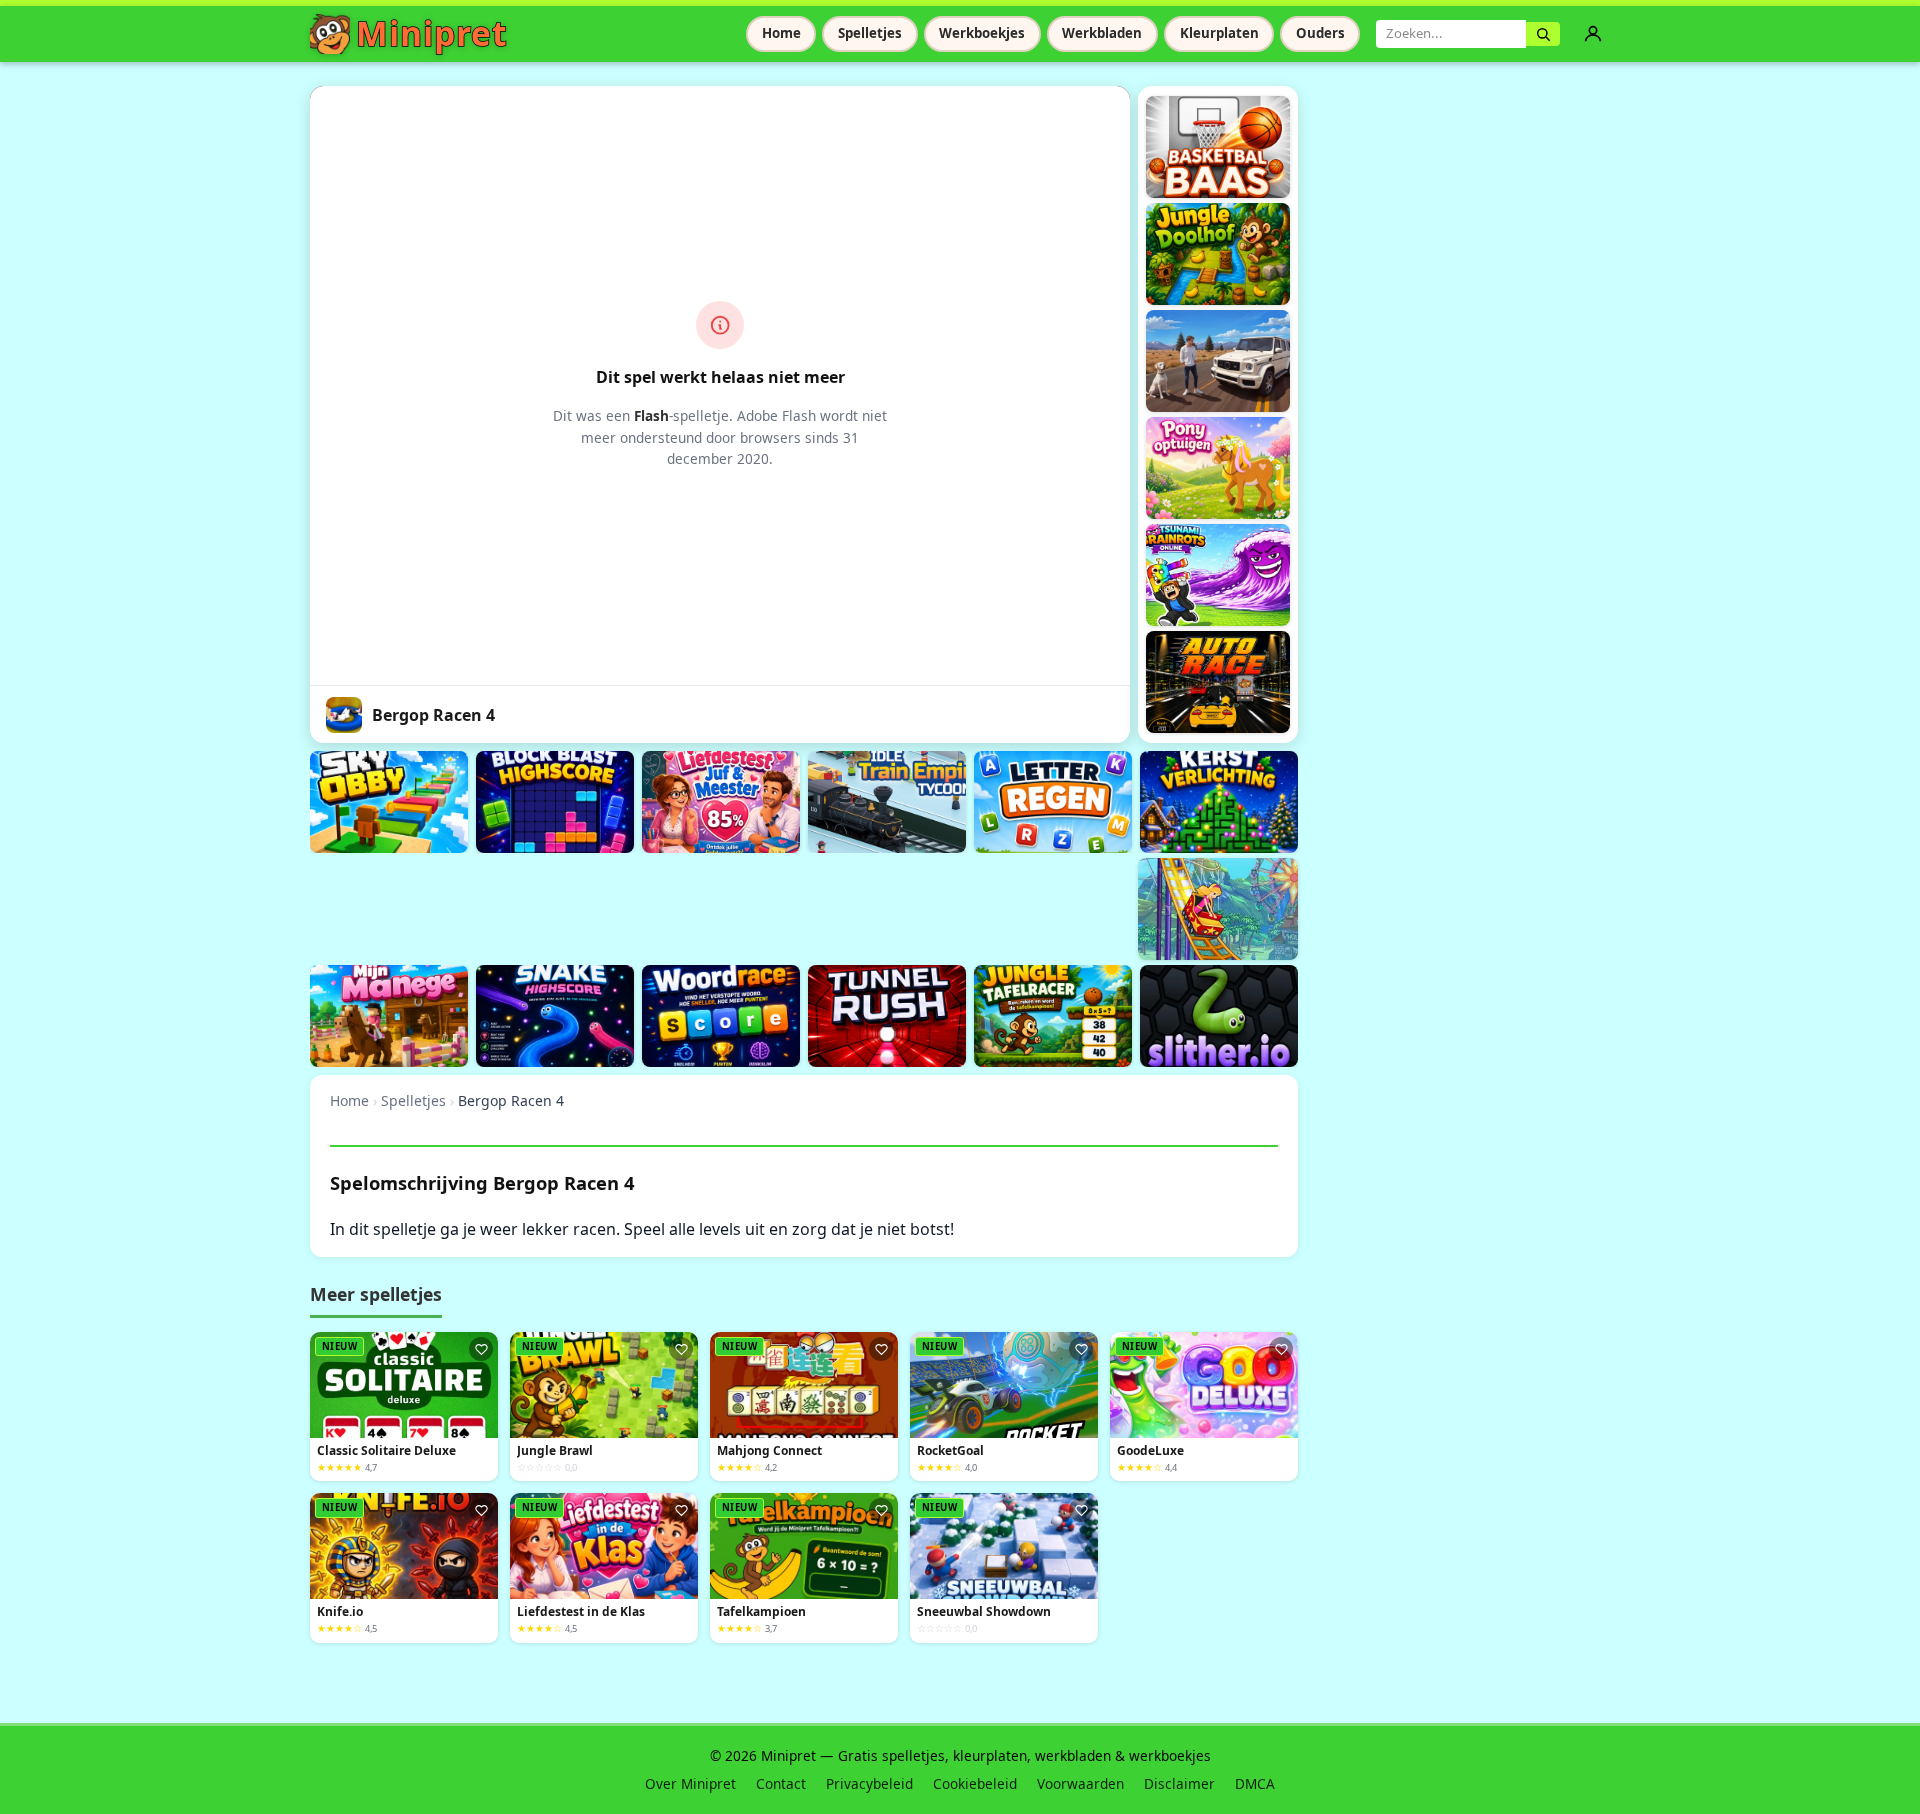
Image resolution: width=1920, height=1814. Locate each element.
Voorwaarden (1080, 1783)
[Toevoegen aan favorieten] (481, 1349)
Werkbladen (1102, 33)
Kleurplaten (1219, 33)
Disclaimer (1179, 1783)
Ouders (1320, 33)
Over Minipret (690, 1783)
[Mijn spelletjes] (1593, 34)
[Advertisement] (674, 906)
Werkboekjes (982, 33)
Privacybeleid (869, 1783)
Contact (781, 1783)
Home (781, 33)
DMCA (1255, 1783)
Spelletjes (870, 33)
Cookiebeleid (975, 1783)
